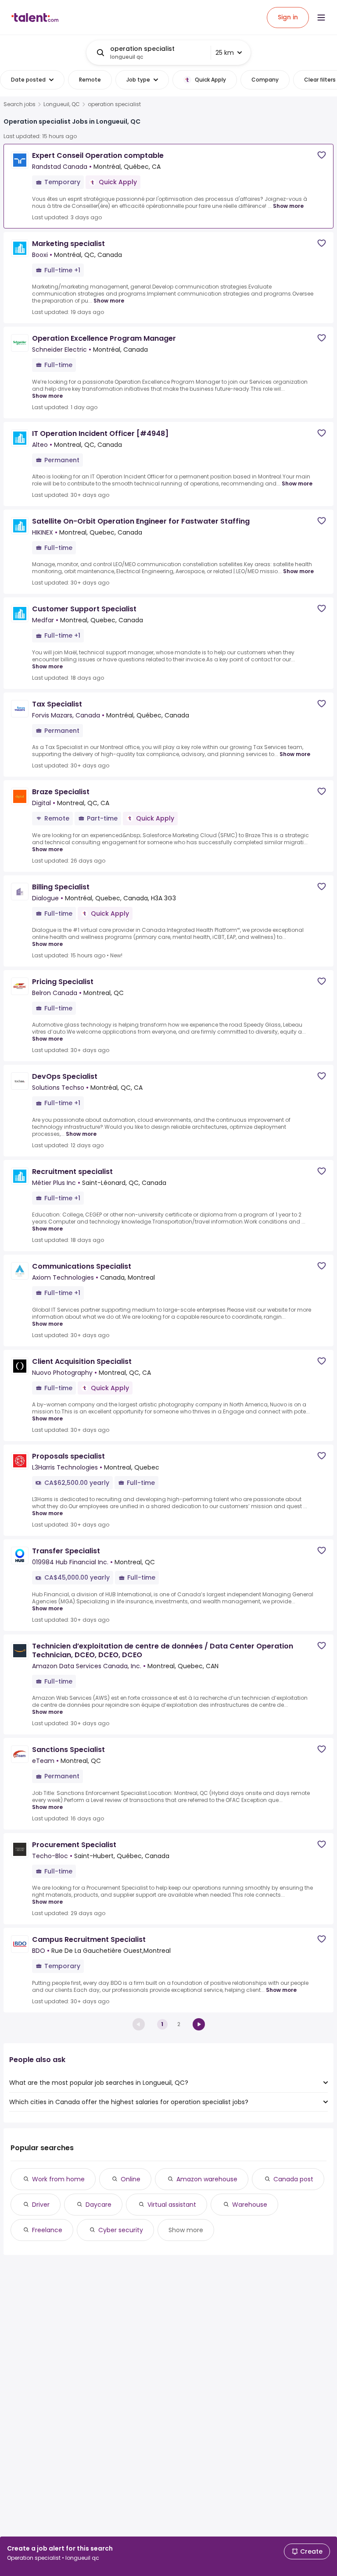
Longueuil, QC (62, 104)
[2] (199, 2024)
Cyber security (121, 2230)
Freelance (47, 2230)
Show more (288, 206)
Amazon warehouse (207, 2179)
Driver (41, 2205)
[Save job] (322, 155)
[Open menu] (321, 18)
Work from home (58, 2179)
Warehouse (250, 2205)
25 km (225, 53)
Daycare (99, 2205)
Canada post (293, 2179)
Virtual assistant (172, 2205)
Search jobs (20, 104)
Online (131, 2179)
